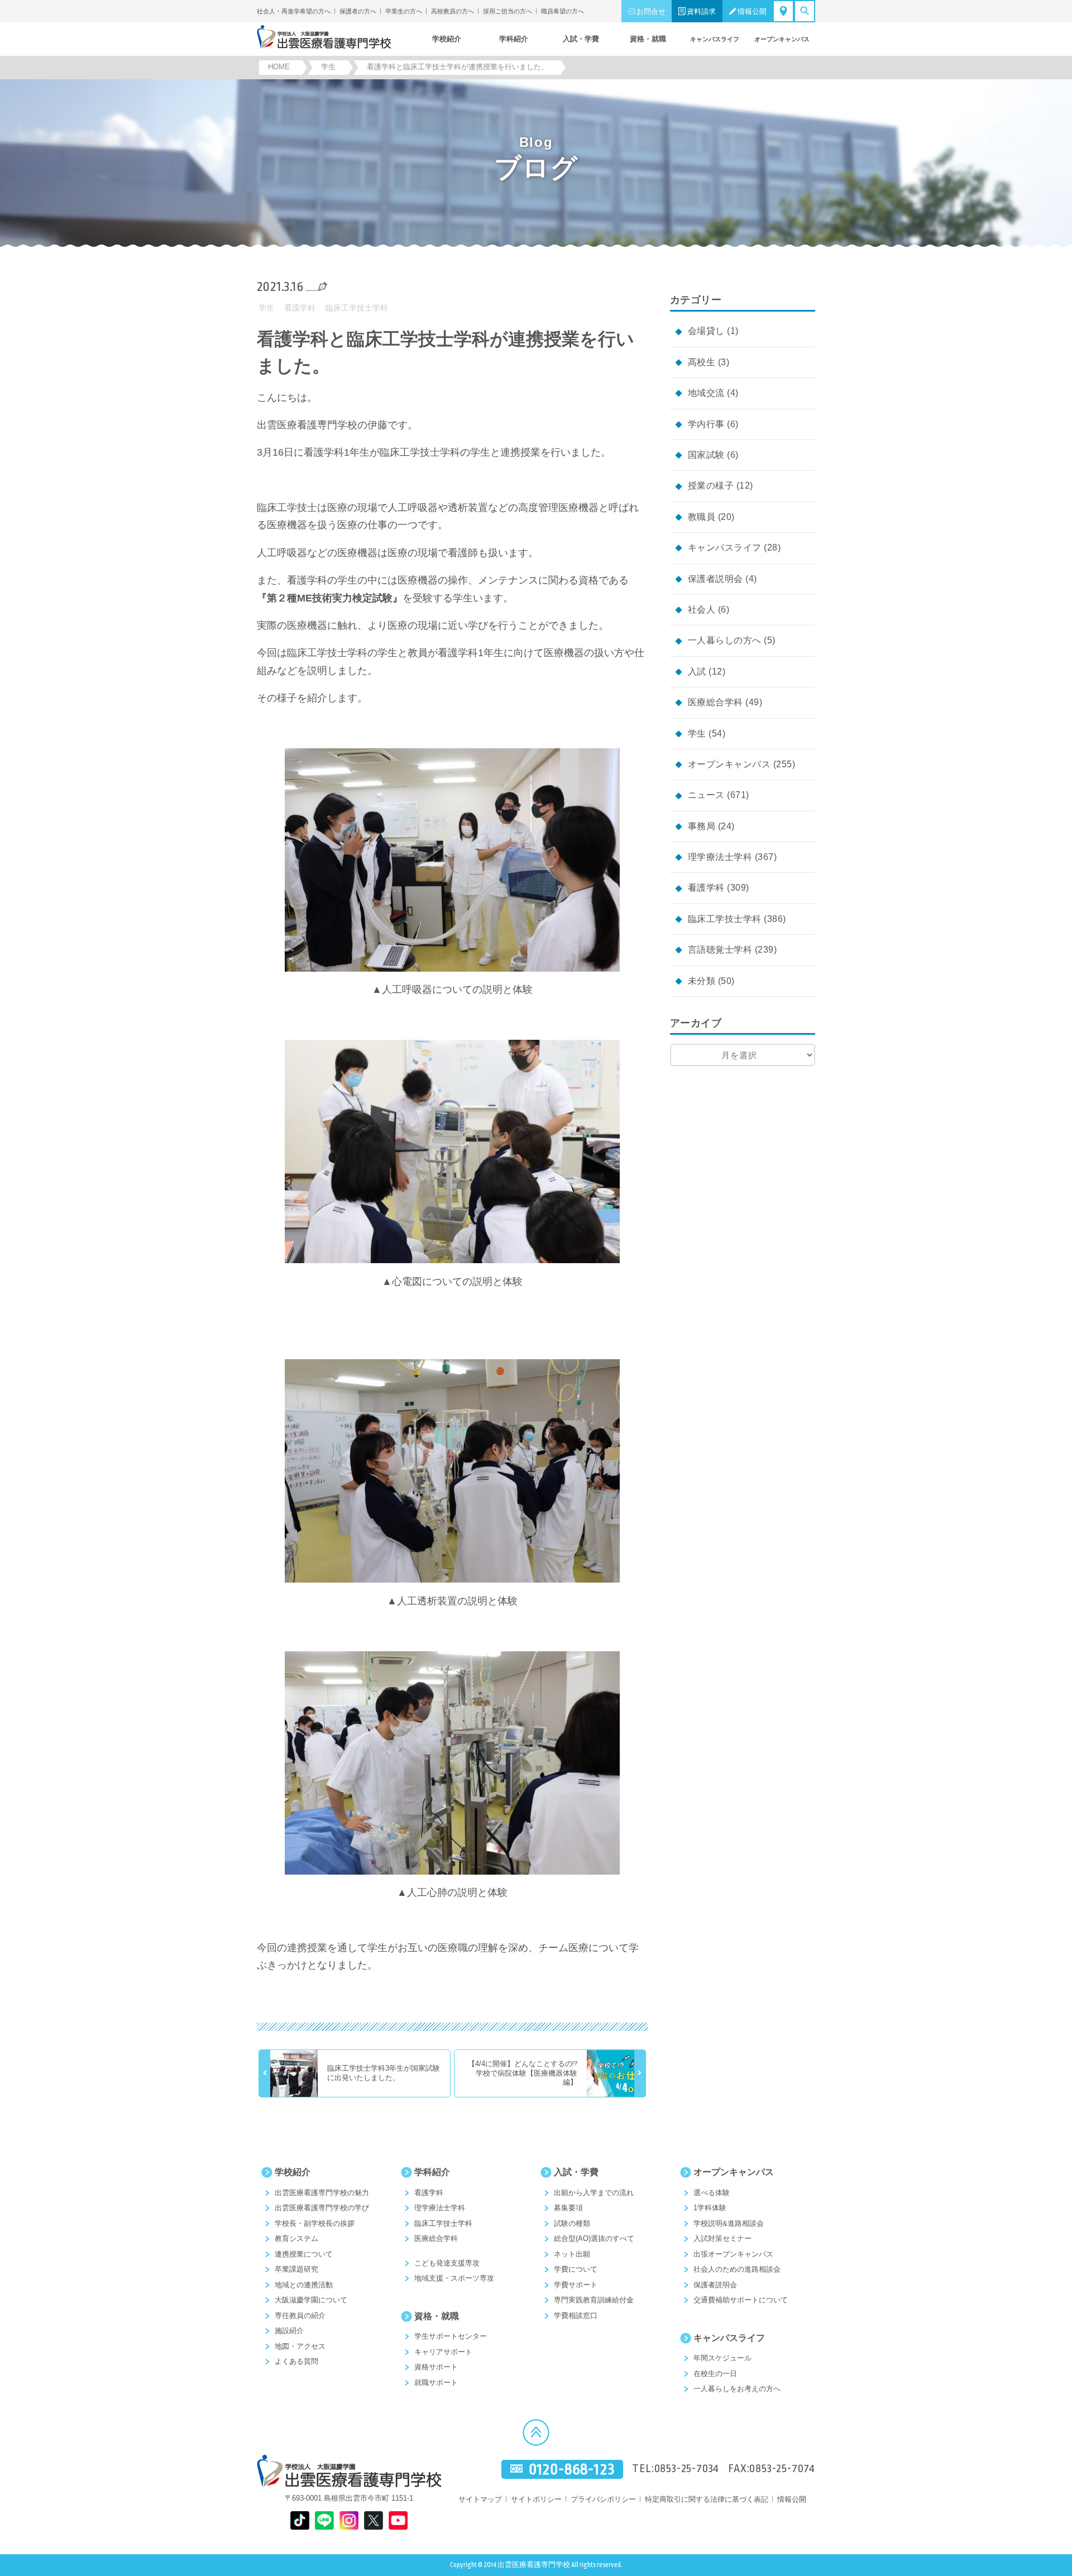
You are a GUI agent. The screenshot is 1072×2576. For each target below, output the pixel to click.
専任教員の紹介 (300, 2315)
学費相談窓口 (576, 2315)
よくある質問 (296, 2361)
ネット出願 (572, 2254)
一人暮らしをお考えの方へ (737, 2389)
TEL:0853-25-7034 (676, 2469)
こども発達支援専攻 (447, 2263)
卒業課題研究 (296, 2269)
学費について (576, 2269)
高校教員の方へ (453, 11)
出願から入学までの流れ (594, 2193)
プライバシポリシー (603, 2499)
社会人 (702, 610)
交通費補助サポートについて (741, 2300)
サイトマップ (480, 2499)
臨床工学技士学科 (357, 308)
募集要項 (568, 2208)
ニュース (706, 795)
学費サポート (576, 2285)
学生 (266, 308)
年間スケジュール (722, 2358)
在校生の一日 (715, 2374)
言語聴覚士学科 (720, 950)
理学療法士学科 (720, 857)
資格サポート (436, 2367)
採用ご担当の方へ (508, 11)
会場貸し (706, 331)
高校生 (702, 362)
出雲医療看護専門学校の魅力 (322, 2193)
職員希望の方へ (563, 11)
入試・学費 (576, 2172)
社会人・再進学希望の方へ (294, 11)
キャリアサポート (443, 2352)
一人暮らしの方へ (725, 640)
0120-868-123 (572, 2469)
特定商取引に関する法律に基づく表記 (707, 2499)
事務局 (702, 826)
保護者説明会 (716, 579)
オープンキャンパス (729, 764)
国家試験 (706, 455)
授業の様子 (711, 486)
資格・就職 (437, 2316)
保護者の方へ (358, 11)
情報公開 (752, 11)
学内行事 (706, 424)
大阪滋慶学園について (311, 2300)
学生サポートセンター (451, 2336)
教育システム (296, 2238)
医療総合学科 (716, 702)
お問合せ (651, 11)
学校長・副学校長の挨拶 (315, 2223)
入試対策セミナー (722, 2238)
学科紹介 (432, 2172)
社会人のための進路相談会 (737, 2269)
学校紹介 (293, 2172)
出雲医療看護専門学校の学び (322, 2208)
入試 (697, 672)
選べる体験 (712, 2193)
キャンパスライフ (725, 548)
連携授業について (304, 2254)
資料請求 (701, 11)
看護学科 (300, 308)
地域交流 (706, 393)
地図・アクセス (300, 2346)
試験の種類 (572, 2223)
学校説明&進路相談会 (729, 2223)
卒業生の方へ (404, 11)
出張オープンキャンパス (733, 2254)
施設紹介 (289, 2331)
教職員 (702, 517)
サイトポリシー (536, 2499)
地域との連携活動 (304, 2285)
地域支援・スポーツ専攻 (454, 2278)
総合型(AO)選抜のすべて (594, 2238)
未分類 (702, 981)
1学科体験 (710, 2208)
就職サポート (436, 2383)
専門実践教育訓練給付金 (594, 2300)
